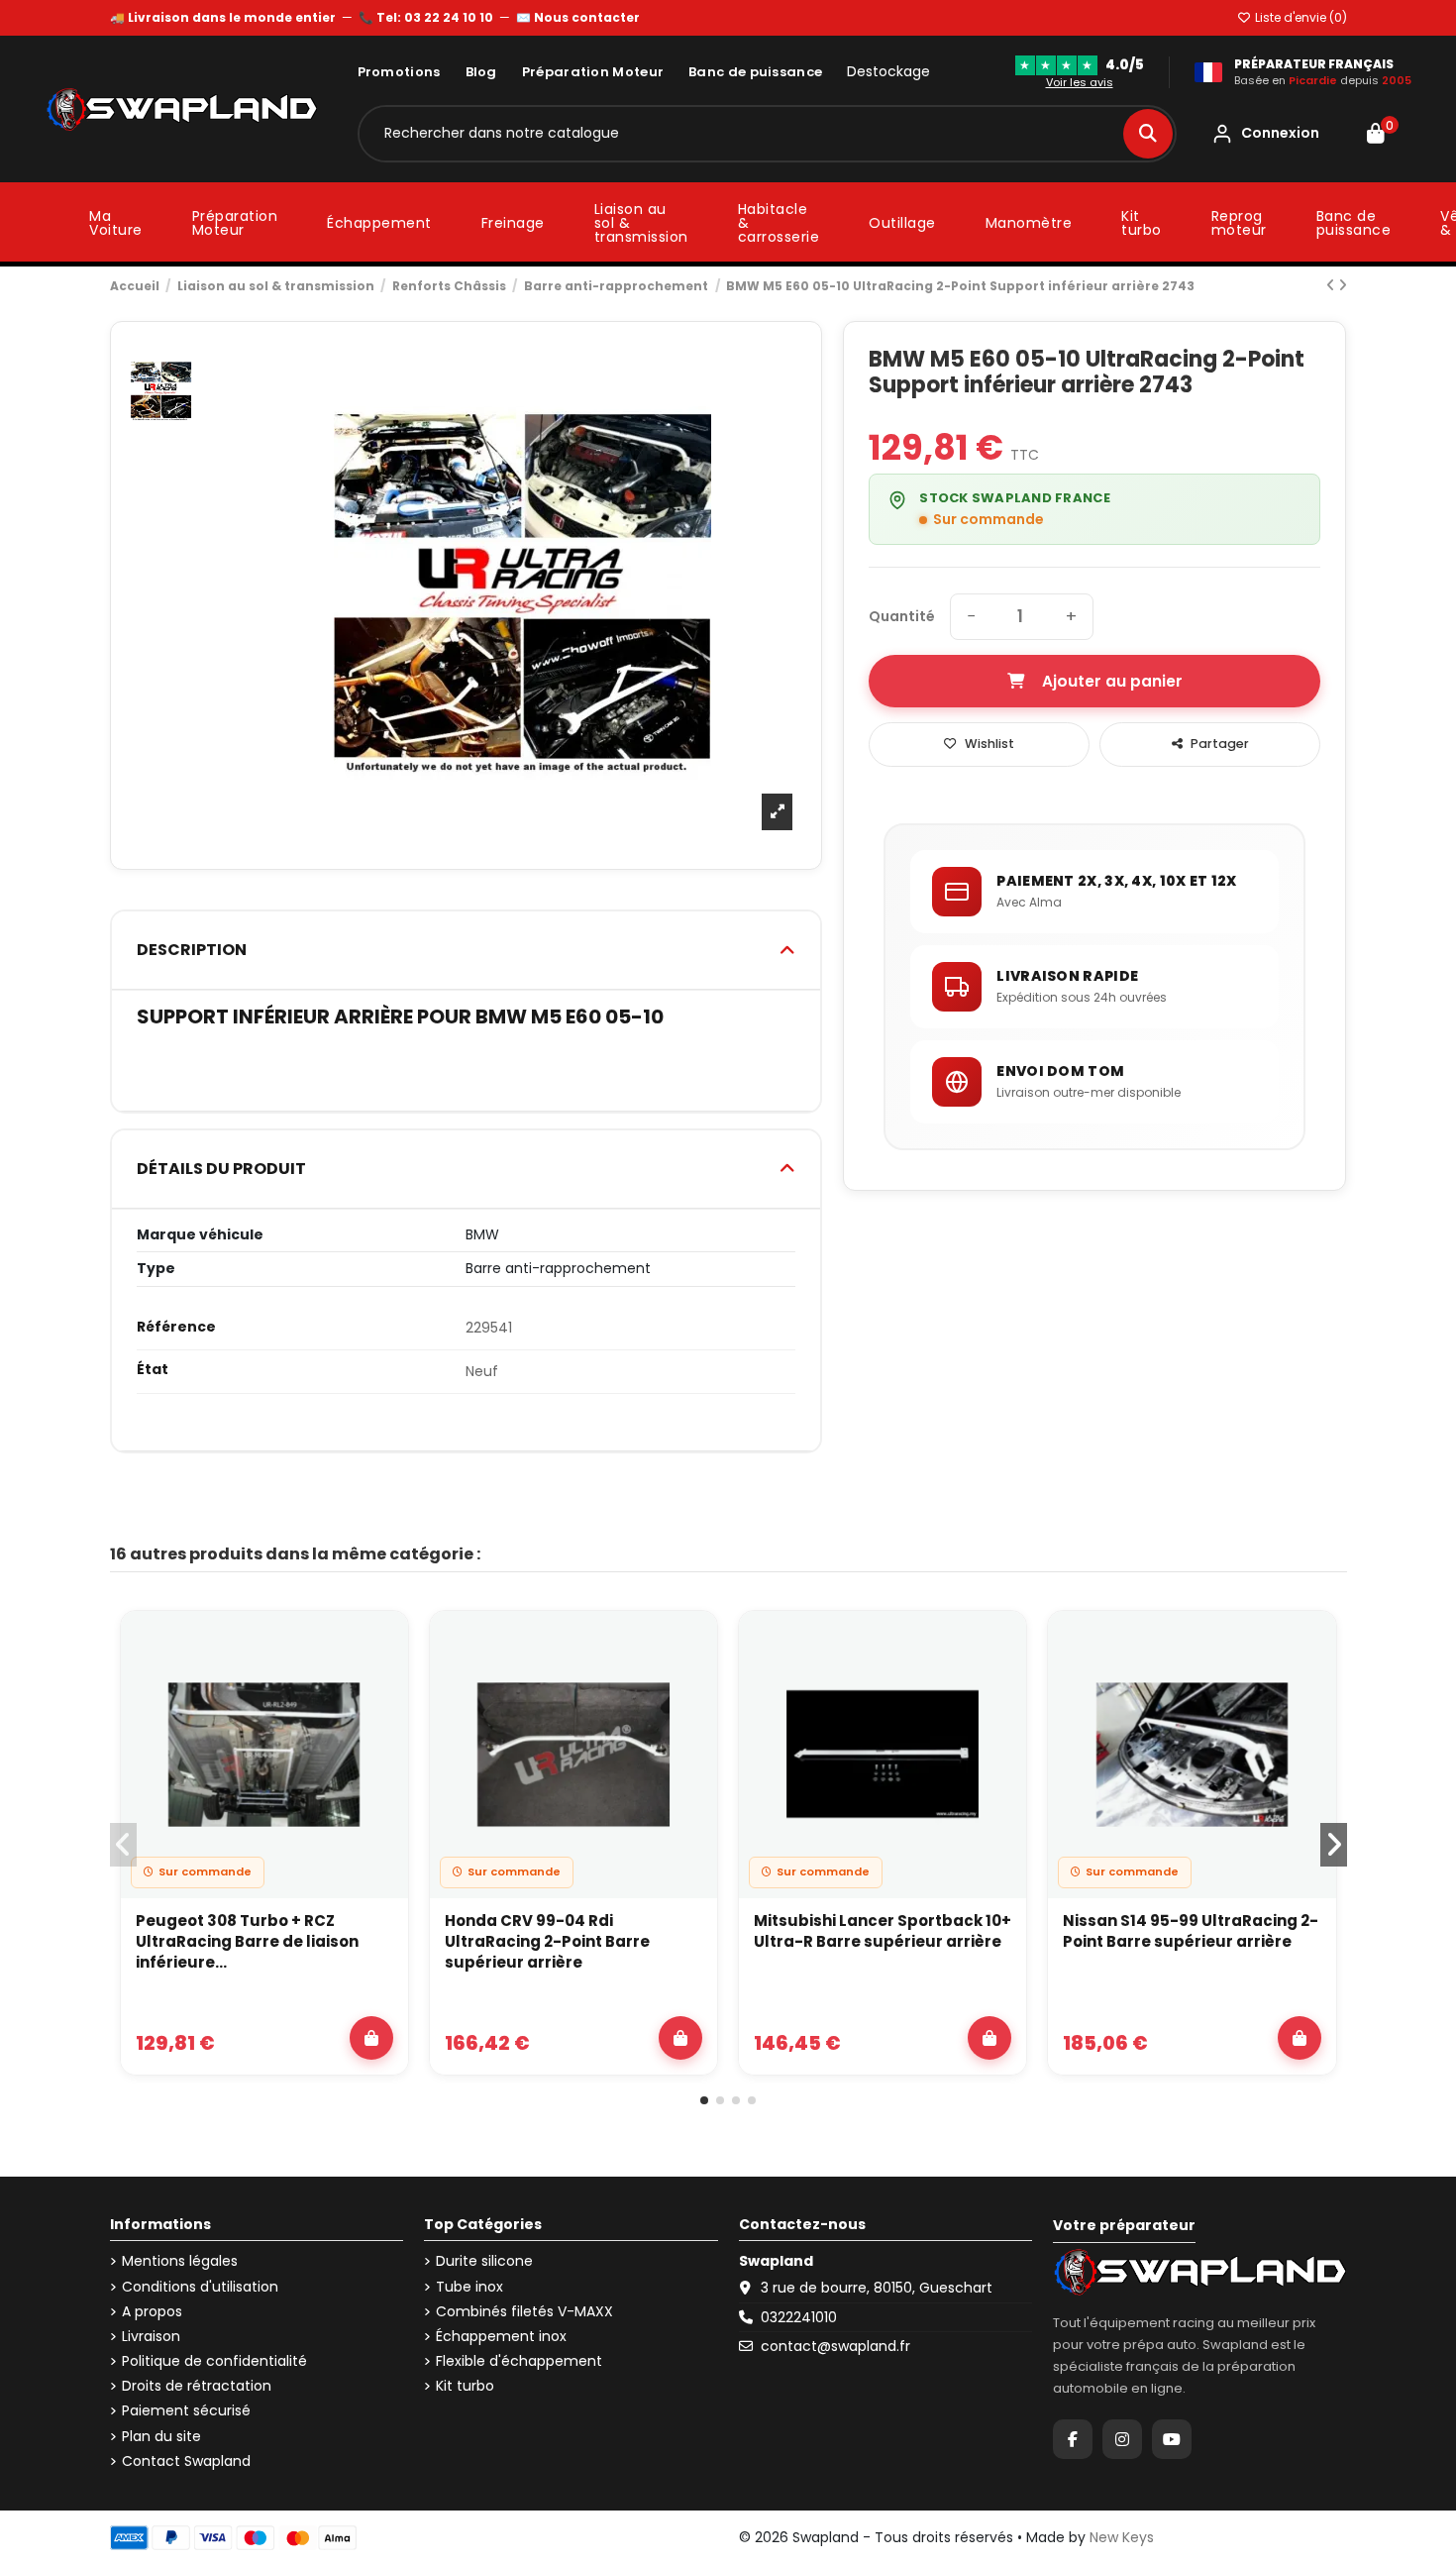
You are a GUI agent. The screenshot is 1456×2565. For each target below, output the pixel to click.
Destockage (888, 72)
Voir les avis (1080, 82)
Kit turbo (465, 2386)
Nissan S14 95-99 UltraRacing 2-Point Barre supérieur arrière (1191, 1931)
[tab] (467, 951)
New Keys (1122, 2537)
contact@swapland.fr (835, 2346)
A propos (152, 2312)
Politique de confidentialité (214, 2361)
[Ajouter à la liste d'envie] (381, 1644)
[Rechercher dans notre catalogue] (1148, 134)
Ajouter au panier (1112, 681)
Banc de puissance (755, 72)
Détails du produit (221, 1169)
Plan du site (161, 2437)
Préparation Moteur (593, 72)
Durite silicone (484, 2261)
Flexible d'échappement (519, 2361)
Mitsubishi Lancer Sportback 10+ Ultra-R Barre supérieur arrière (883, 1931)
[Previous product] (1332, 285)
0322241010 (799, 2317)
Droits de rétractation (197, 2386)
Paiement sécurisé (186, 2411)
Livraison (151, 2337)
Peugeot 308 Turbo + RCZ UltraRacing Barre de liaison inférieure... (247, 1941)
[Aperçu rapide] (381, 1689)
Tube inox (469, 2287)
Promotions (399, 72)
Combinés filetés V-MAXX (524, 2312)
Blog (481, 72)
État (153, 1370)
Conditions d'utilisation (200, 2287)
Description (192, 950)
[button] (704, 2100)
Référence (176, 1327)
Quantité (902, 617)
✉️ (578, 17)
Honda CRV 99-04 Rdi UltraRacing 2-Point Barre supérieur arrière (547, 1941)
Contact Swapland (186, 2461)
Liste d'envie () (1300, 17)
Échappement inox (501, 2337)
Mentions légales (180, 2261)
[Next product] (1343, 285)
